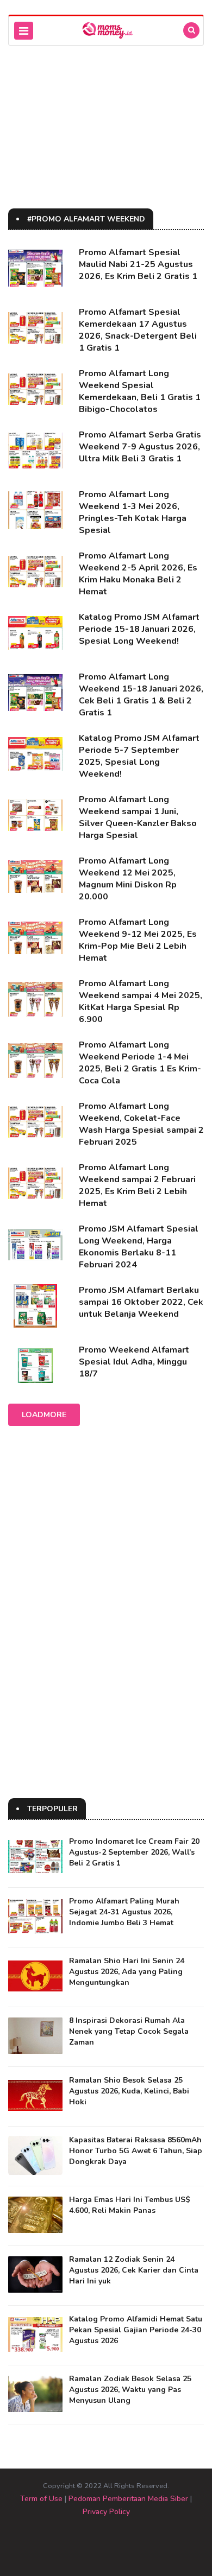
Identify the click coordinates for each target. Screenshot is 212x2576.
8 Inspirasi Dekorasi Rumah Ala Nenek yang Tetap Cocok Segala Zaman (129, 2031)
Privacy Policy (106, 2512)
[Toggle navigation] (24, 31)
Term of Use (41, 2499)
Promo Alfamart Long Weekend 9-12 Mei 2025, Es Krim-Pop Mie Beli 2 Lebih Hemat (138, 940)
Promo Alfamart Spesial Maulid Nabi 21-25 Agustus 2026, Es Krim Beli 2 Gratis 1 (138, 264)
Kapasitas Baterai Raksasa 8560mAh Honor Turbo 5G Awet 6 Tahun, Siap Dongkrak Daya (136, 2151)
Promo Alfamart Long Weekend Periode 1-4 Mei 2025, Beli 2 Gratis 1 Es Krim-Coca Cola (140, 1063)
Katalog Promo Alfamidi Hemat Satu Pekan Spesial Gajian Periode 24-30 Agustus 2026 (136, 2330)
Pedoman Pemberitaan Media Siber (128, 2499)
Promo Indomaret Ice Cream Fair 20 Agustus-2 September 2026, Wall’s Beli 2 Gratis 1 (134, 1852)
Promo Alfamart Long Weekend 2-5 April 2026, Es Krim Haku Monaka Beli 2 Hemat (138, 574)
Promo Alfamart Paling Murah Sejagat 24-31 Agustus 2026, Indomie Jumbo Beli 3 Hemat (124, 1912)
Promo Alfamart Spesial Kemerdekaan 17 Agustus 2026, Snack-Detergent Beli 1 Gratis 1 (138, 330)
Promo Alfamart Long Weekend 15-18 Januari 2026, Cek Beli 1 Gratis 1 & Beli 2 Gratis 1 (141, 695)
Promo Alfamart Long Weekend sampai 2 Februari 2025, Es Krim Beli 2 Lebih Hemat (137, 1185)
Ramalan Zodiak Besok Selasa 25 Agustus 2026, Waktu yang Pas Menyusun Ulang (130, 2390)
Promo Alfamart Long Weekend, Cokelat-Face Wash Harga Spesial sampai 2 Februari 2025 (141, 1124)
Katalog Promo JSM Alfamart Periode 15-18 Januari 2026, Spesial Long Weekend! (139, 629)
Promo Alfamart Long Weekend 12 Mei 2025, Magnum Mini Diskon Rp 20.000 (128, 879)
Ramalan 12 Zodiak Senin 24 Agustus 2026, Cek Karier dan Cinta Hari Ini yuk (134, 2270)
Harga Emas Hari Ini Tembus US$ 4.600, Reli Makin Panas (130, 2205)
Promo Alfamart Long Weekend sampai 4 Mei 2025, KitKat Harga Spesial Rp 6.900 (141, 1001)
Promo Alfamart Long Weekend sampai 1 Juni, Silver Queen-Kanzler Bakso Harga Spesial (138, 817)
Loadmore (44, 1415)
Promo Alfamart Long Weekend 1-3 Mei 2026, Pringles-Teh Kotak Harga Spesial (133, 512)
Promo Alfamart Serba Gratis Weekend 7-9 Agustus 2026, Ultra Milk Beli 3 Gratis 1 (140, 447)
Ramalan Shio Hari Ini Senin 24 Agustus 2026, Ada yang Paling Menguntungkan (127, 1972)
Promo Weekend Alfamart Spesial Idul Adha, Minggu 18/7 (134, 1362)
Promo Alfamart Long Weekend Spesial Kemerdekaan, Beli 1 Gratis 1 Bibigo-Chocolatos (140, 391)
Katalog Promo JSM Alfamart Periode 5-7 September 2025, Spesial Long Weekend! (139, 756)
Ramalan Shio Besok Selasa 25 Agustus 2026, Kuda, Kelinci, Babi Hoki (129, 2091)
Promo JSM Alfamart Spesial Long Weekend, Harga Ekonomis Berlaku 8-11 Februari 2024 (139, 1247)
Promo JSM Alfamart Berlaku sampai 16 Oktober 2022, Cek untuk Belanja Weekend (141, 1302)
